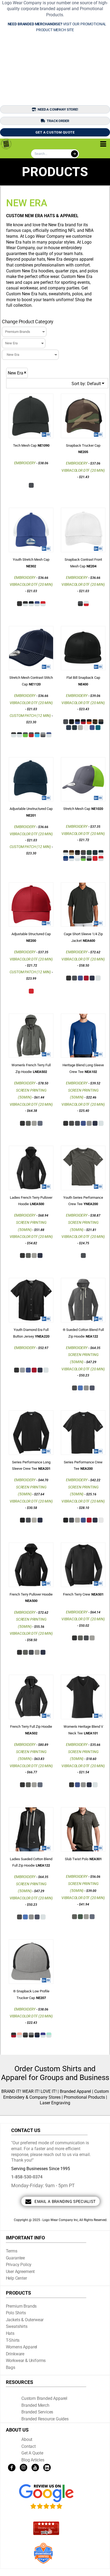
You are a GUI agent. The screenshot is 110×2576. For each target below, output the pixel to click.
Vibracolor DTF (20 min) (83, 470)
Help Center (16, 2278)
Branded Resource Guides (45, 2419)
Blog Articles (33, 2460)
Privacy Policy (19, 2265)
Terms (12, 2251)
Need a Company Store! (58, 109)
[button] (46, 2497)
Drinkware (15, 2354)
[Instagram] (23, 2468)
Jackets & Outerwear (25, 2320)
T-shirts (13, 2340)
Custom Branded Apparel (44, 2398)
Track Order (58, 121)
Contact (29, 2446)
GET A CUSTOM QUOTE (55, 132)
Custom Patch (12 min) (30, 716)
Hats (10, 2333)
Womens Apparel (22, 2347)
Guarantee (15, 2258)
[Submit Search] (74, 154)
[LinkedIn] (47, 2468)
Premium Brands (21, 2306)
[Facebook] (12, 2468)
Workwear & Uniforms (26, 2361)
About (27, 2439)
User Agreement (20, 2272)
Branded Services (37, 2412)
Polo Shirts (16, 2313)
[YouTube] (35, 2468)
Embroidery (25, 463)
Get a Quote (32, 2453)
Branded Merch (35, 2405)
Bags (11, 2367)
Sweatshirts (17, 2326)
